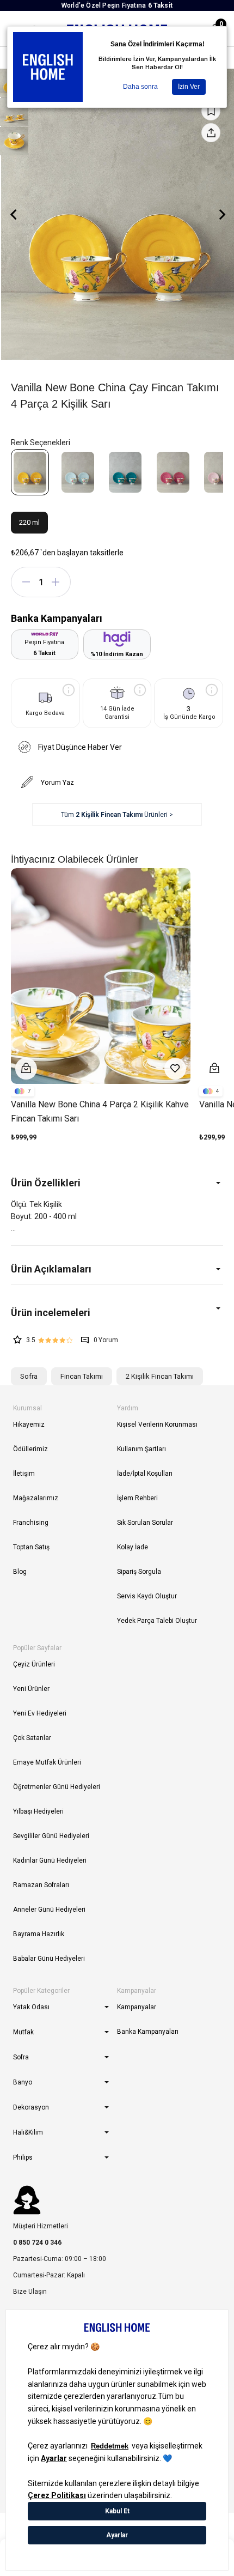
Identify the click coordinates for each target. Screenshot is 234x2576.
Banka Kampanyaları (148, 2032)
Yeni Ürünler (31, 1689)
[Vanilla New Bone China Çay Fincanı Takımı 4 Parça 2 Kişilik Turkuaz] (125, 472)
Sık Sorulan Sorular (145, 1523)
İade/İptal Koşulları (145, 1474)
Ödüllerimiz (30, 1449)
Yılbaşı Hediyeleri (38, 1811)
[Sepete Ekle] (26, 1069)
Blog (20, 1572)
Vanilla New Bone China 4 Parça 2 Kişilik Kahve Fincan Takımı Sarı (100, 1111)
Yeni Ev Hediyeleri (40, 1713)
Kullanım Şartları (141, 1449)
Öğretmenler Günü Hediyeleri (57, 1787)
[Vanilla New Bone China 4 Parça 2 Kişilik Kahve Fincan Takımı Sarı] (101, 976)
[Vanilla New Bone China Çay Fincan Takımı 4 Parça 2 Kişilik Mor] (173, 472)
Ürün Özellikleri (46, 1183)
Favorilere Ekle (175, 1069)
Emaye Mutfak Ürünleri (47, 1762)
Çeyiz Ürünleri (34, 1664)
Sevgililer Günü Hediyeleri (51, 1836)
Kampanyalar (137, 2007)
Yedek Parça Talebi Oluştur (157, 1621)
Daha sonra (140, 87)
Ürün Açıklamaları (51, 1269)
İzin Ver (189, 87)
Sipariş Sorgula (139, 1572)
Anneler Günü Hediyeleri (49, 1910)
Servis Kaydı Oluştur (147, 1596)
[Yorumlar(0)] (117, 1313)
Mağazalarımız (36, 1498)
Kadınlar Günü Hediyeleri (50, 1860)
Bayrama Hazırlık (39, 1934)
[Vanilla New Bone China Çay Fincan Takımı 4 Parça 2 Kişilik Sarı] (30, 472)
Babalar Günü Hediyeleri (49, 1959)
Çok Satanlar (32, 1738)
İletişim (24, 1474)
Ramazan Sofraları (41, 1885)
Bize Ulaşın (30, 2292)
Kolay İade (133, 1547)
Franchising (31, 1523)
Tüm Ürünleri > (117, 815)
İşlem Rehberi (137, 1498)
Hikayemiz (29, 1425)
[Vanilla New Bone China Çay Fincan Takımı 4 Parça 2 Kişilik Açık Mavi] (78, 472)
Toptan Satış (31, 1547)
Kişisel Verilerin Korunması (157, 1425)
